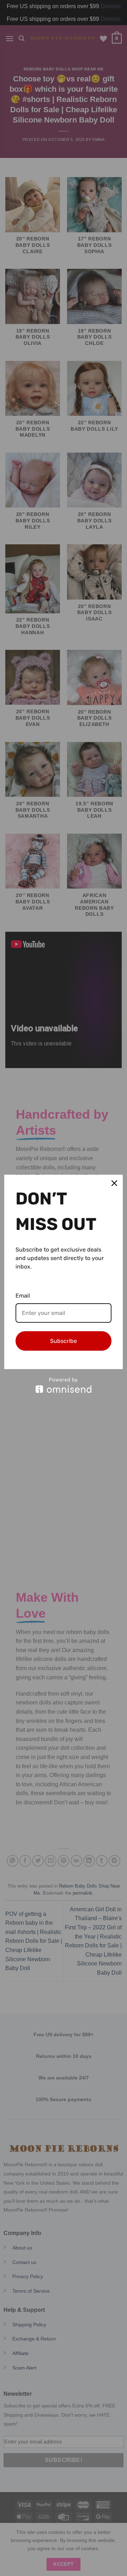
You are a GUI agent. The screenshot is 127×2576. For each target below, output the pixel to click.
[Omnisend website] (64, 1385)
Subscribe (64, 1341)
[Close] (114, 1183)
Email (23, 1296)
